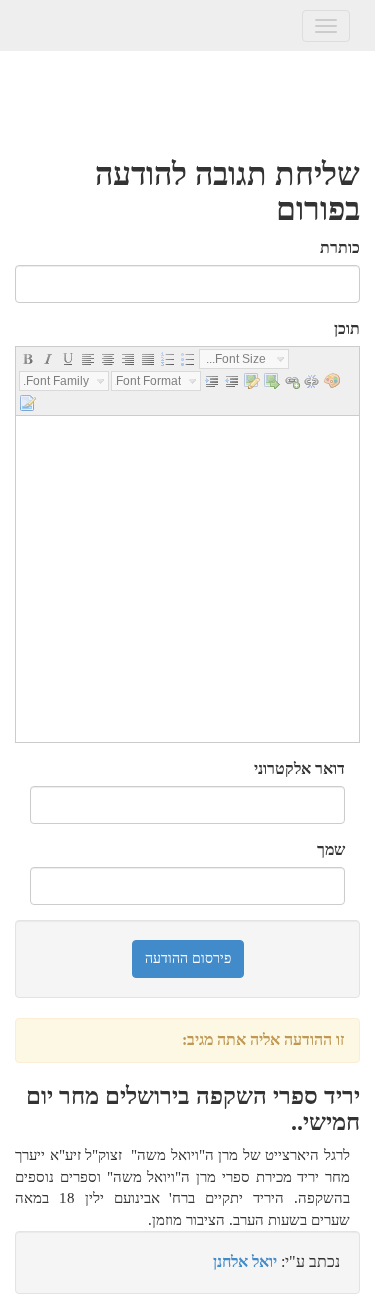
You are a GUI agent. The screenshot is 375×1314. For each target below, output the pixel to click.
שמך (331, 849)
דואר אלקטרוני (299, 768)
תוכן (347, 328)
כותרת (340, 247)
